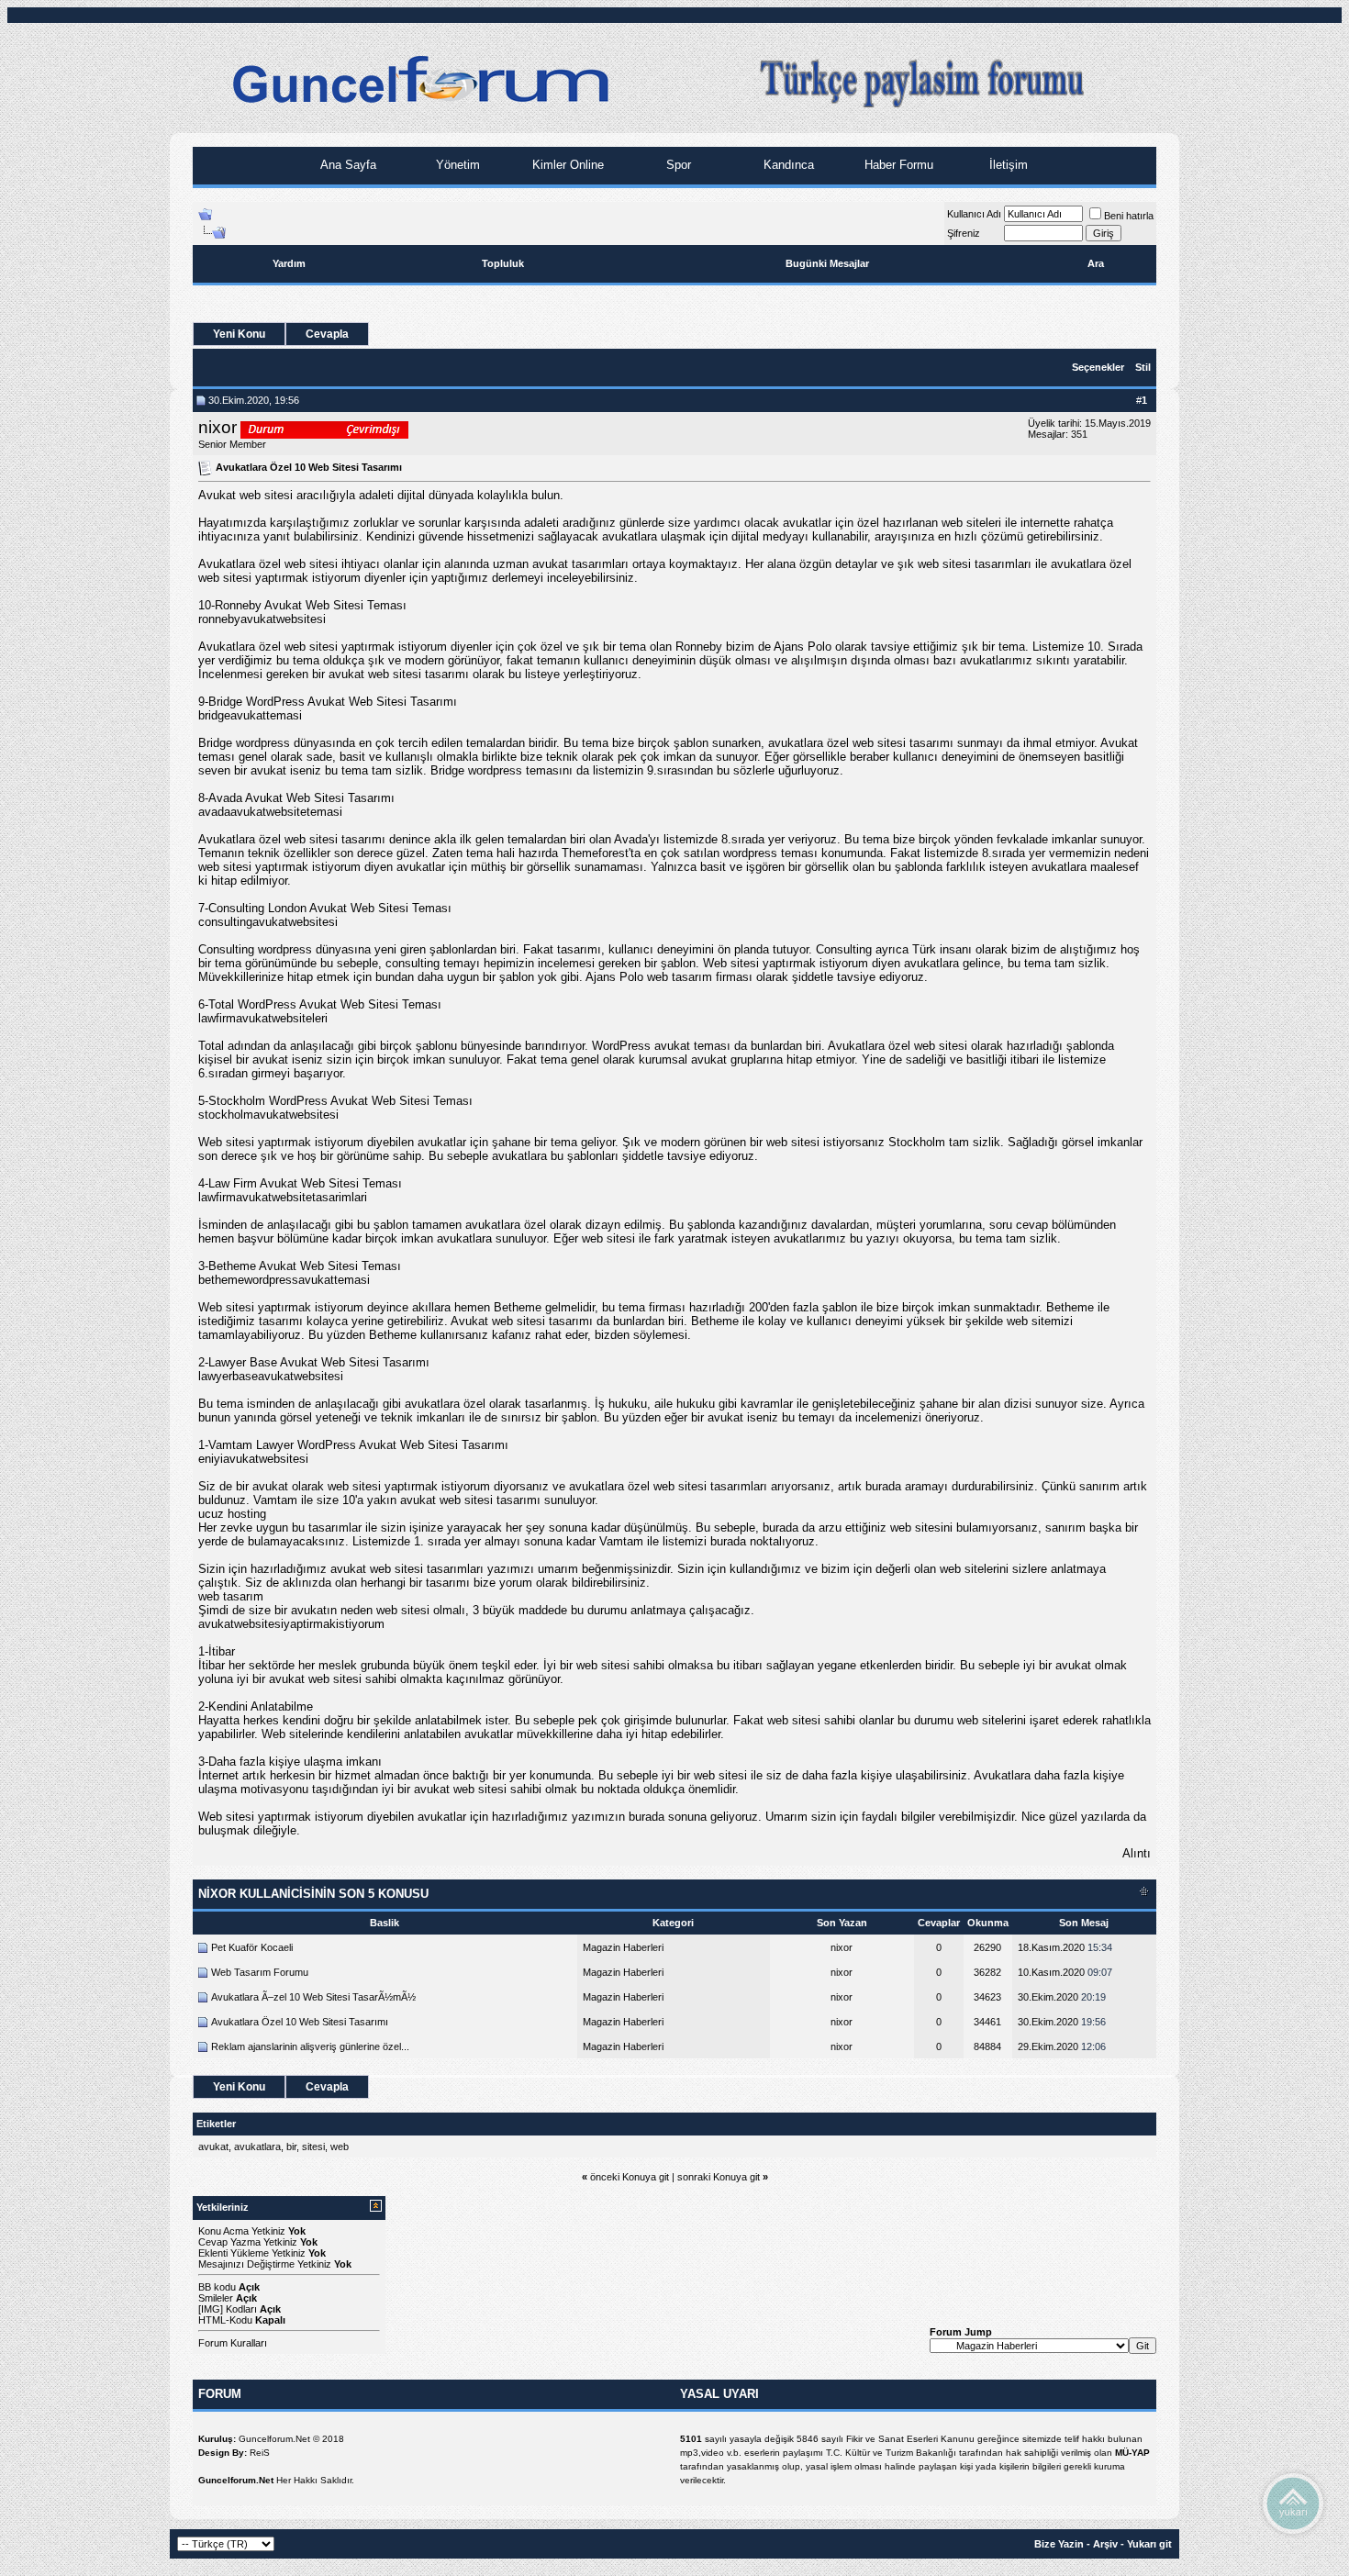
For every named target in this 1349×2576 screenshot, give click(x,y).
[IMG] (211, 2309)
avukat (213, 2147)
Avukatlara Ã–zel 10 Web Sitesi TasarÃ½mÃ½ (313, 1997)
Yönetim (456, 165)
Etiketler (216, 2124)
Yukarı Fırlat (1293, 2503)
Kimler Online (566, 165)
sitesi (313, 2147)
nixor (217, 427)
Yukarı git (1149, 2544)
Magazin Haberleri (623, 1947)
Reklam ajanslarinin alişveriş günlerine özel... (310, 2046)
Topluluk (503, 263)
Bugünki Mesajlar (827, 263)
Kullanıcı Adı (974, 214)
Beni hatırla (1129, 216)
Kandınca (787, 165)
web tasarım (231, 1596)
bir (291, 2147)
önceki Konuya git (630, 2177)
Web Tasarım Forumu (260, 1972)
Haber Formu (897, 165)
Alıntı (1137, 1853)
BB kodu (217, 2287)
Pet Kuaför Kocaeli (252, 1947)
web (340, 2147)
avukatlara (257, 2147)
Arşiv (1105, 2544)
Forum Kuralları (233, 2343)
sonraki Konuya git (719, 2177)
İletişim (1007, 165)
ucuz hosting (232, 1514)
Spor (677, 165)
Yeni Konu (239, 334)
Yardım (289, 263)
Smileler (216, 2298)
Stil (1143, 367)
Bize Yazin (1059, 2544)
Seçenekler (1098, 367)
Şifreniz (964, 233)
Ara (1096, 263)
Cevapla (327, 334)
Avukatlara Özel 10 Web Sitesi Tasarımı (300, 2022)
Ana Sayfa (346, 165)
